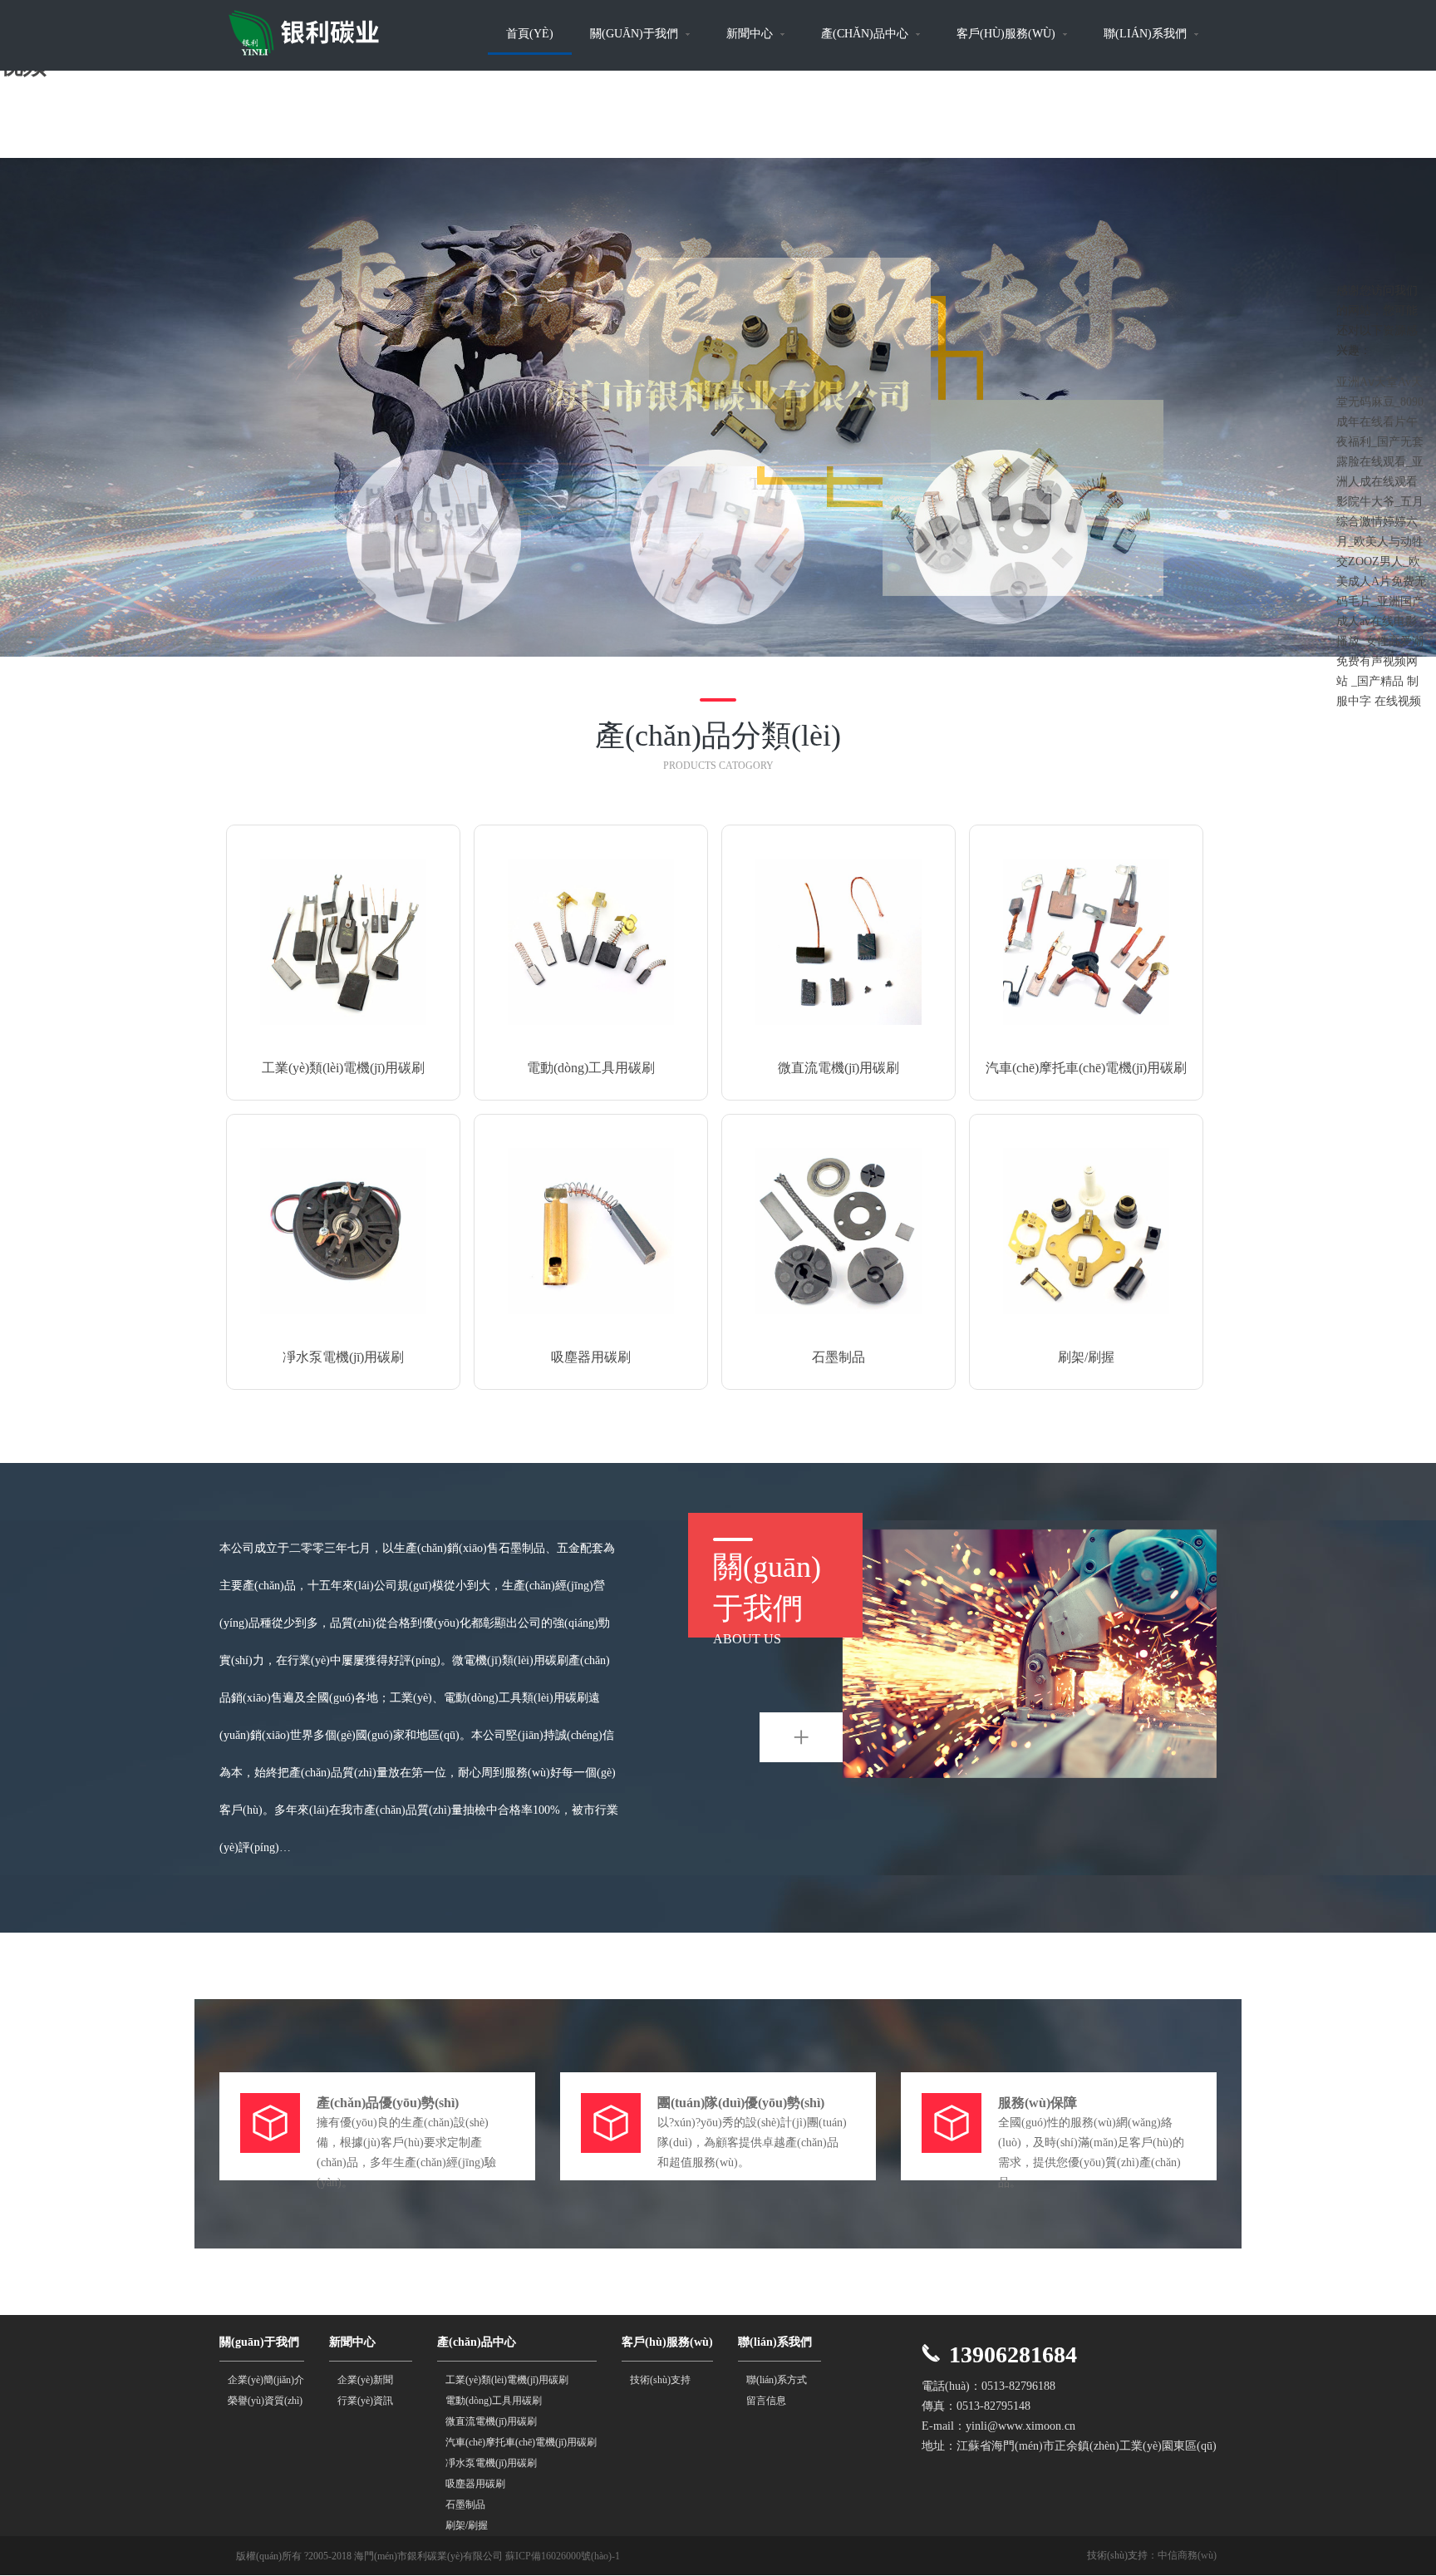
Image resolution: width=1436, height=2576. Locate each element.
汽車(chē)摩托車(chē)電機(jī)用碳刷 (521, 2442)
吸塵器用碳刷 (475, 2484)
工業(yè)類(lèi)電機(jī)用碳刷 (507, 2380)
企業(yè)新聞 (365, 2380)
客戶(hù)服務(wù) (1008, 34)
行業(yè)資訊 (365, 2401)
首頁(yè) (530, 34)
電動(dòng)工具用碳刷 (494, 2401)
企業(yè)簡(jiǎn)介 (266, 2380)
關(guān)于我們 (636, 34)
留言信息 (766, 2401)
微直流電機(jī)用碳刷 (491, 2421)
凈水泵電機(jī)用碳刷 (491, 2463)
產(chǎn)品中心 (866, 34)
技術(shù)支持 (660, 2380)
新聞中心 (751, 34)
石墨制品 (465, 2505)
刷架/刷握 (467, 2525)
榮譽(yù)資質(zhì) (265, 2401)
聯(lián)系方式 (777, 2380)
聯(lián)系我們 (1147, 34)
